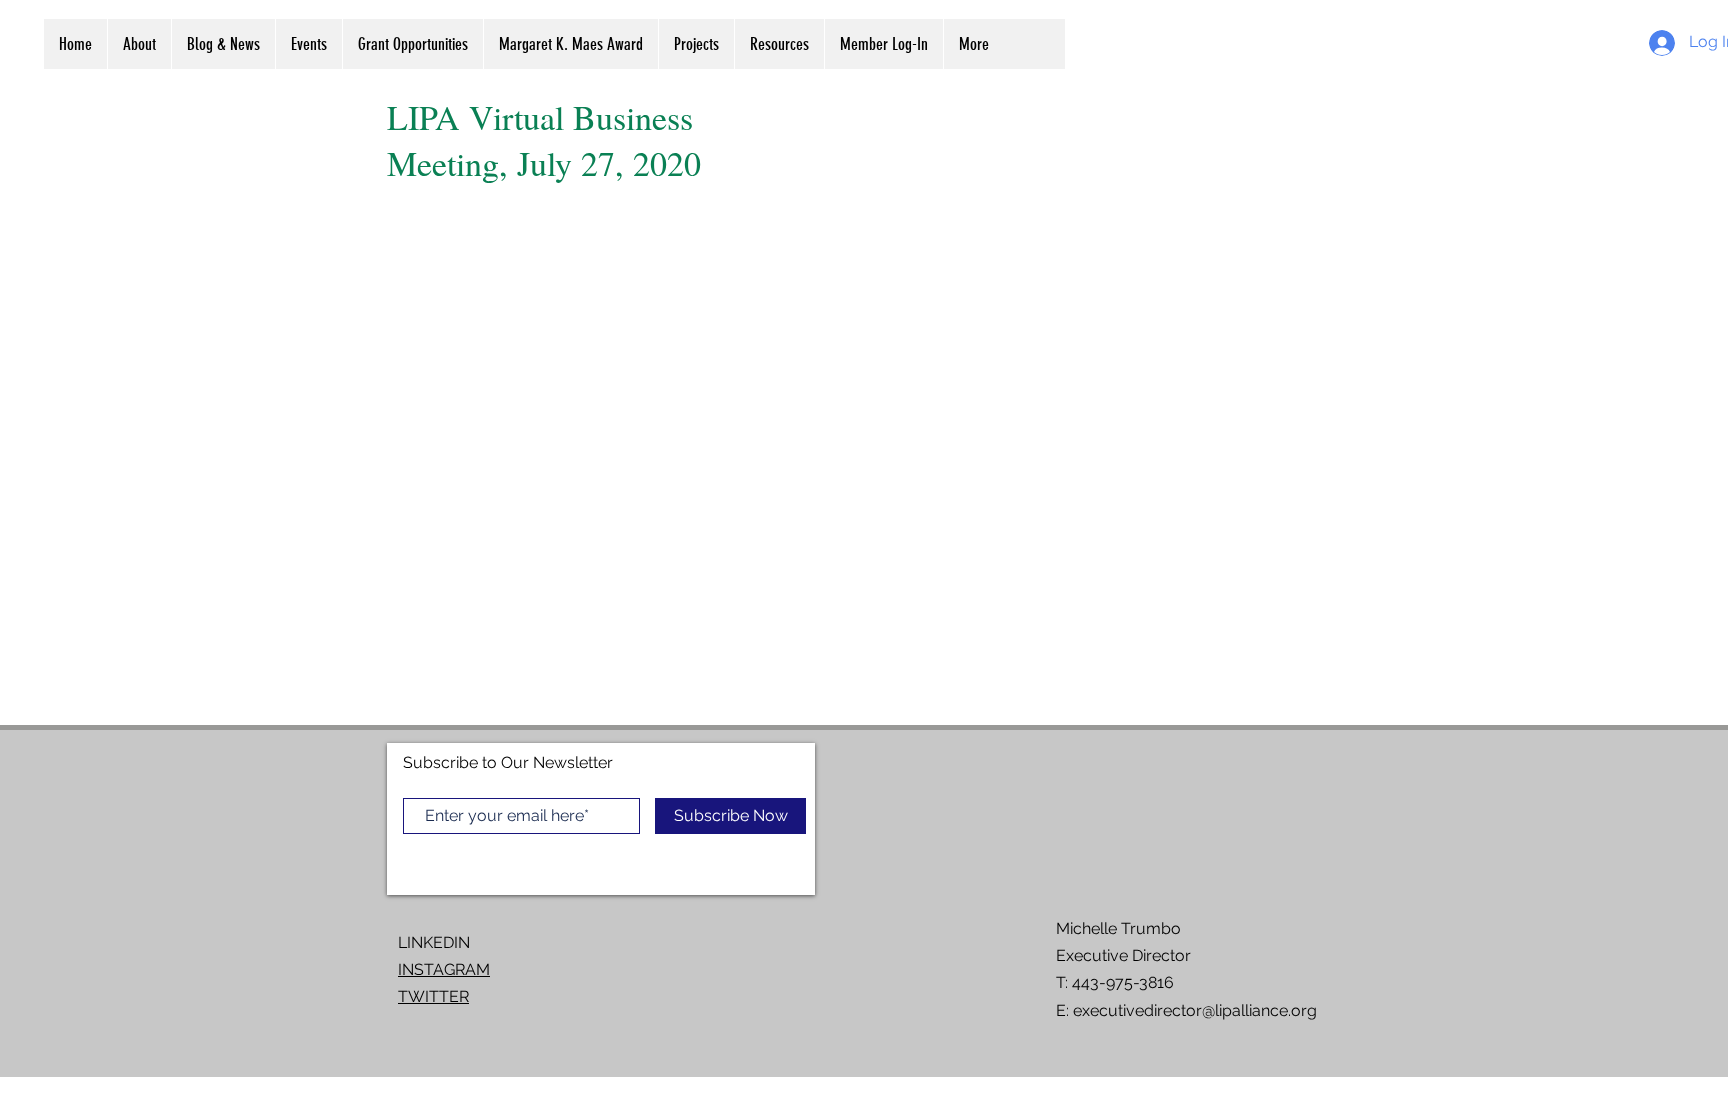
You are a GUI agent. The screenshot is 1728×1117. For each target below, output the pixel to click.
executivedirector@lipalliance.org (1195, 1010)
